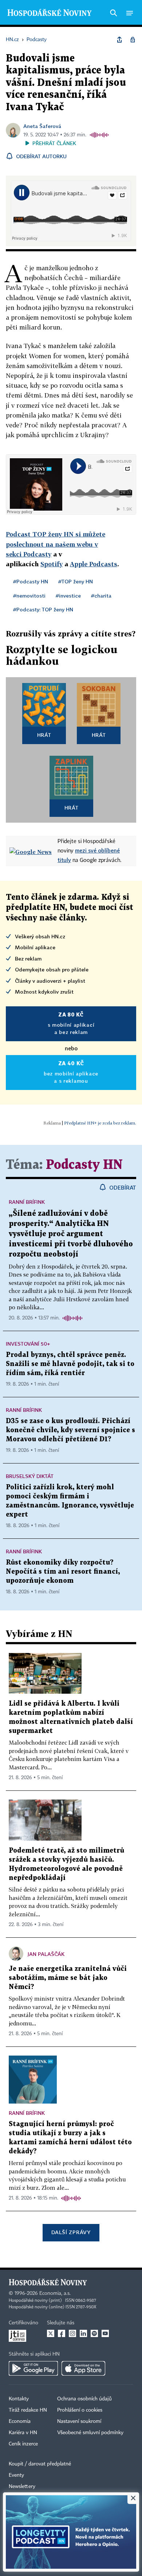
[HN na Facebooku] (62, 2333)
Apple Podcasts (94, 564)
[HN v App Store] (83, 2368)
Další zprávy (71, 2232)
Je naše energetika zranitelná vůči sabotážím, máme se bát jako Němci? (68, 1978)
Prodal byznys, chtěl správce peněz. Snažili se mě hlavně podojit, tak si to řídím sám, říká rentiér (70, 1364)
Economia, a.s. (55, 2293)
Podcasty (37, 554)
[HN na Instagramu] (72, 2333)
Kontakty (19, 2399)
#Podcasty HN (31, 581)
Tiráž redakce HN (28, 2410)
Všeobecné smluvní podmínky (90, 2433)
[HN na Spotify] (94, 2333)
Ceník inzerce (23, 2444)
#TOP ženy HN (76, 581)
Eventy (16, 2475)
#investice (68, 596)
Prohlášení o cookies (80, 2410)
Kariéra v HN (23, 2433)
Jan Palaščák (46, 1954)
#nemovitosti (29, 596)
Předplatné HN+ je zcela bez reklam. (100, 1123)
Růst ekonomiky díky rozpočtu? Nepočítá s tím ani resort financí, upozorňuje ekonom (63, 1572)
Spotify (52, 564)
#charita (101, 596)
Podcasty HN (84, 1165)
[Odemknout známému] (133, 40)
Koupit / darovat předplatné (40, 2464)
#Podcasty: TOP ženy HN (43, 609)
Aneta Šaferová (42, 126)
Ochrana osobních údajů (84, 2399)
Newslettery (22, 2487)
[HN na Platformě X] (51, 2333)
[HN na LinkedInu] (83, 2333)
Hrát (44, 735)
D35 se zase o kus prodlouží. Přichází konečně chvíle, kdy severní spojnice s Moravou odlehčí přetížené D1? (70, 1430)
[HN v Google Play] (33, 2368)
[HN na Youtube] (105, 2333)
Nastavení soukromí (79, 2421)
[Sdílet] (119, 40)
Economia (20, 2421)
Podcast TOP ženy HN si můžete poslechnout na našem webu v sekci (56, 544)
